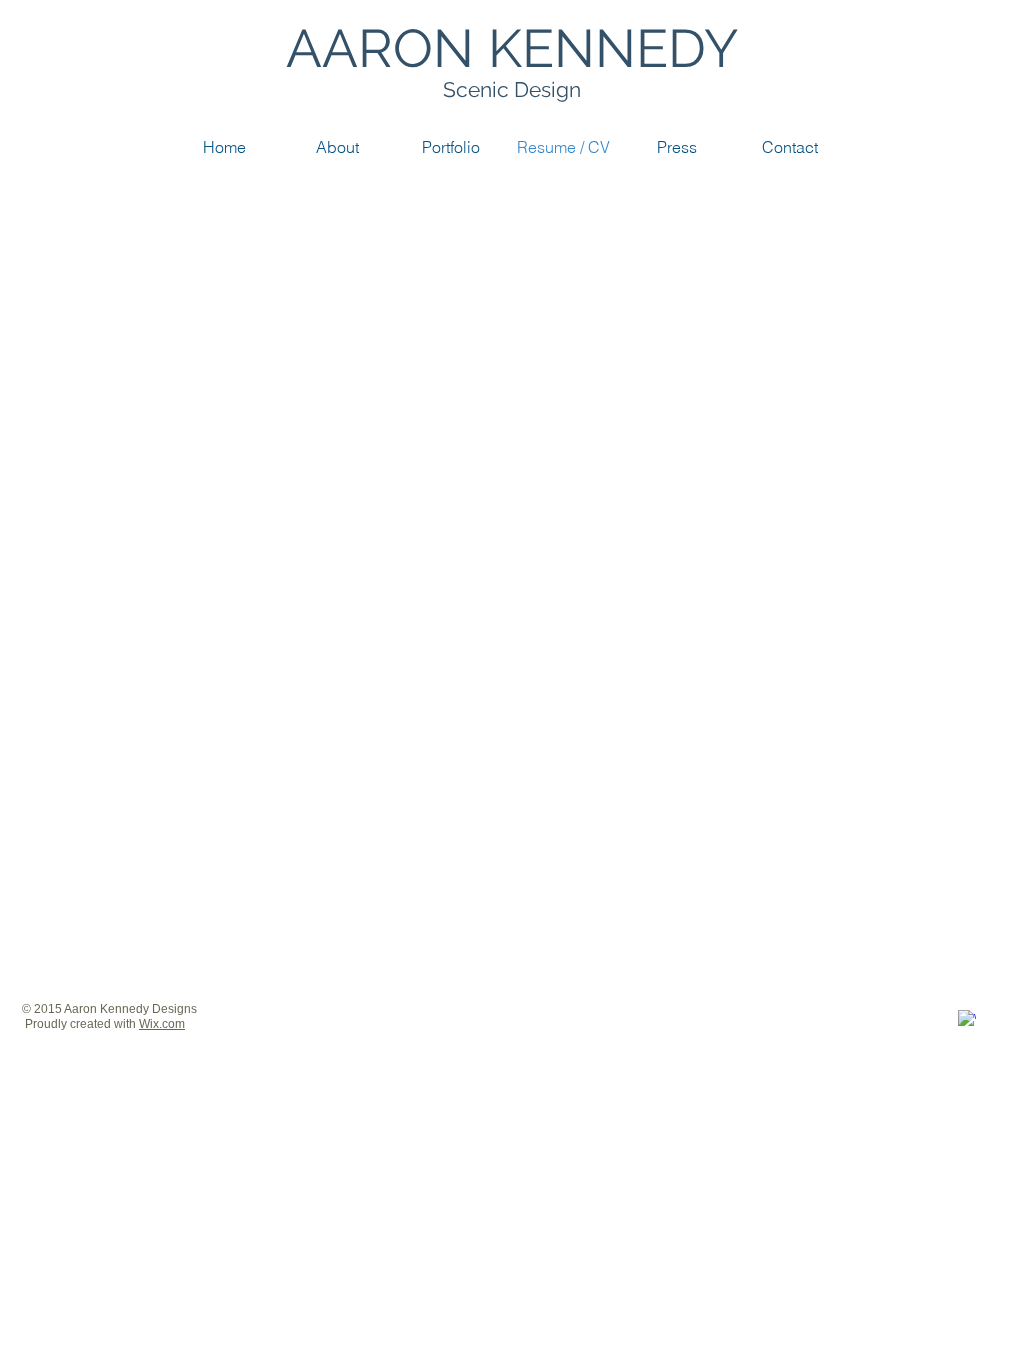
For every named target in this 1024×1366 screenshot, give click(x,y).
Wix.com (162, 1024)
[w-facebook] (967, 1019)
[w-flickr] (990, 1010)
